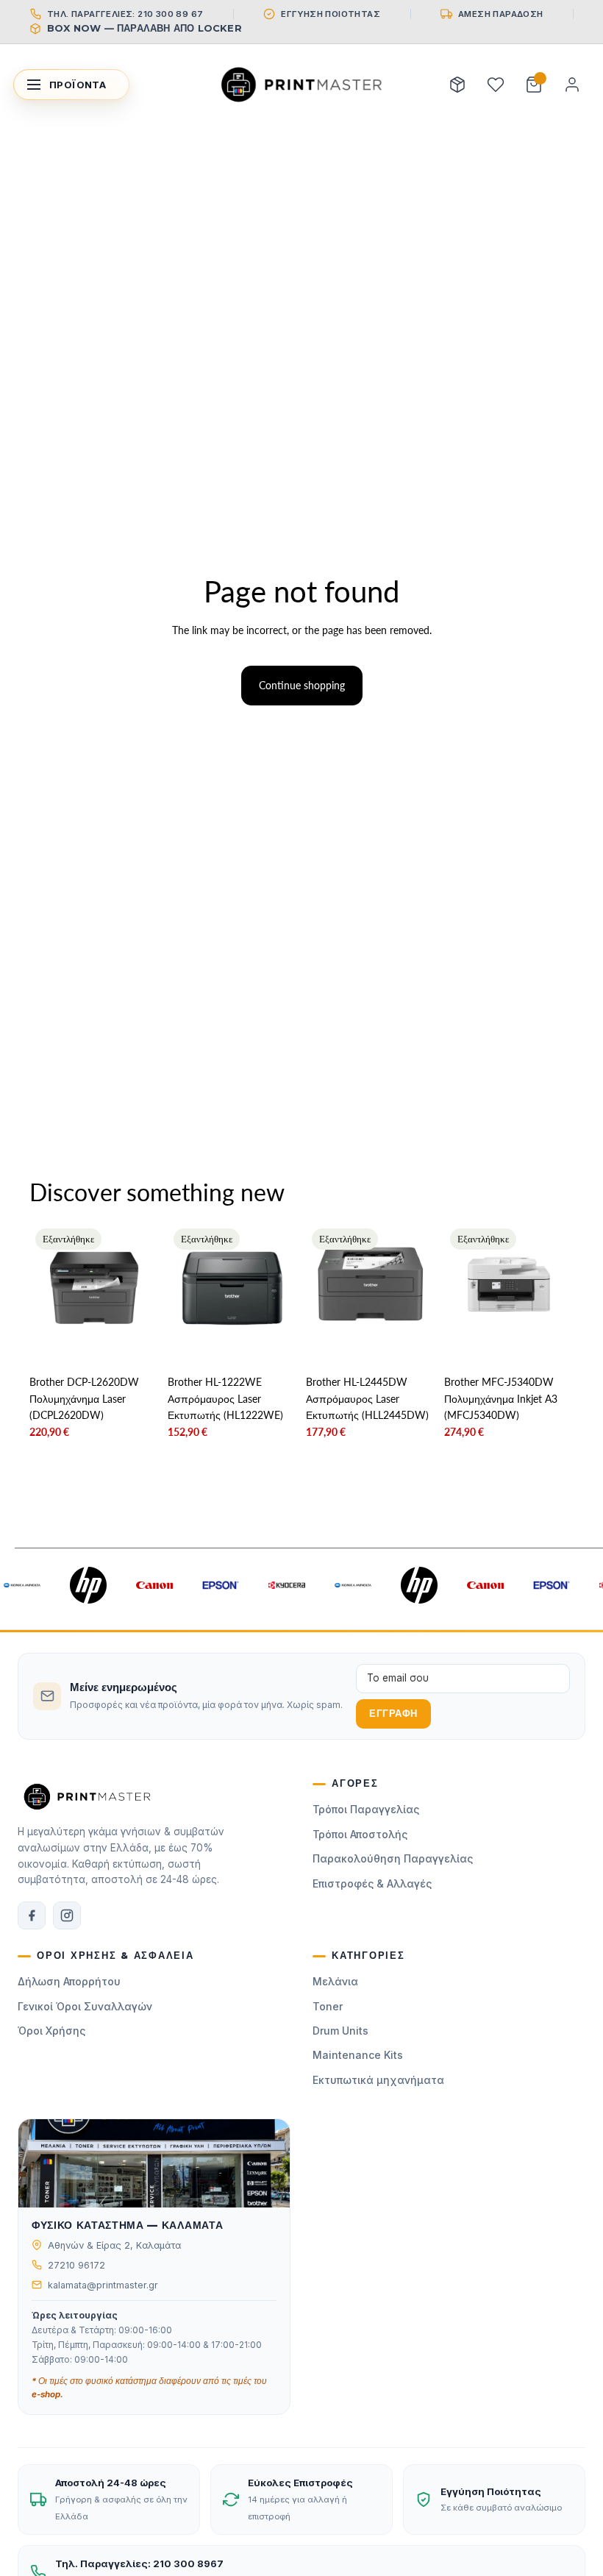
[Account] (572, 85)
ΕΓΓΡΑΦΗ (393, 1714)
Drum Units (340, 2031)
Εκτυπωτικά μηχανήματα (378, 2080)
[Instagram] (67, 1915)
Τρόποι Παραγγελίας (366, 1809)
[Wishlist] (496, 85)
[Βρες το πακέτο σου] (457, 85)
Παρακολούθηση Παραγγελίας (393, 1858)
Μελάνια (335, 1981)
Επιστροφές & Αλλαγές (372, 1883)
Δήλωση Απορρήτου (69, 1981)
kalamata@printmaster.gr (103, 2285)
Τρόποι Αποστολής (360, 1834)
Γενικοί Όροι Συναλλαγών (85, 2006)
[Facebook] (32, 1915)
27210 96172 (76, 2265)
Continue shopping (302, 685)
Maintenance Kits (358, 2055)
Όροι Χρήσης (51, 2031)
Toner (328, 2006)
